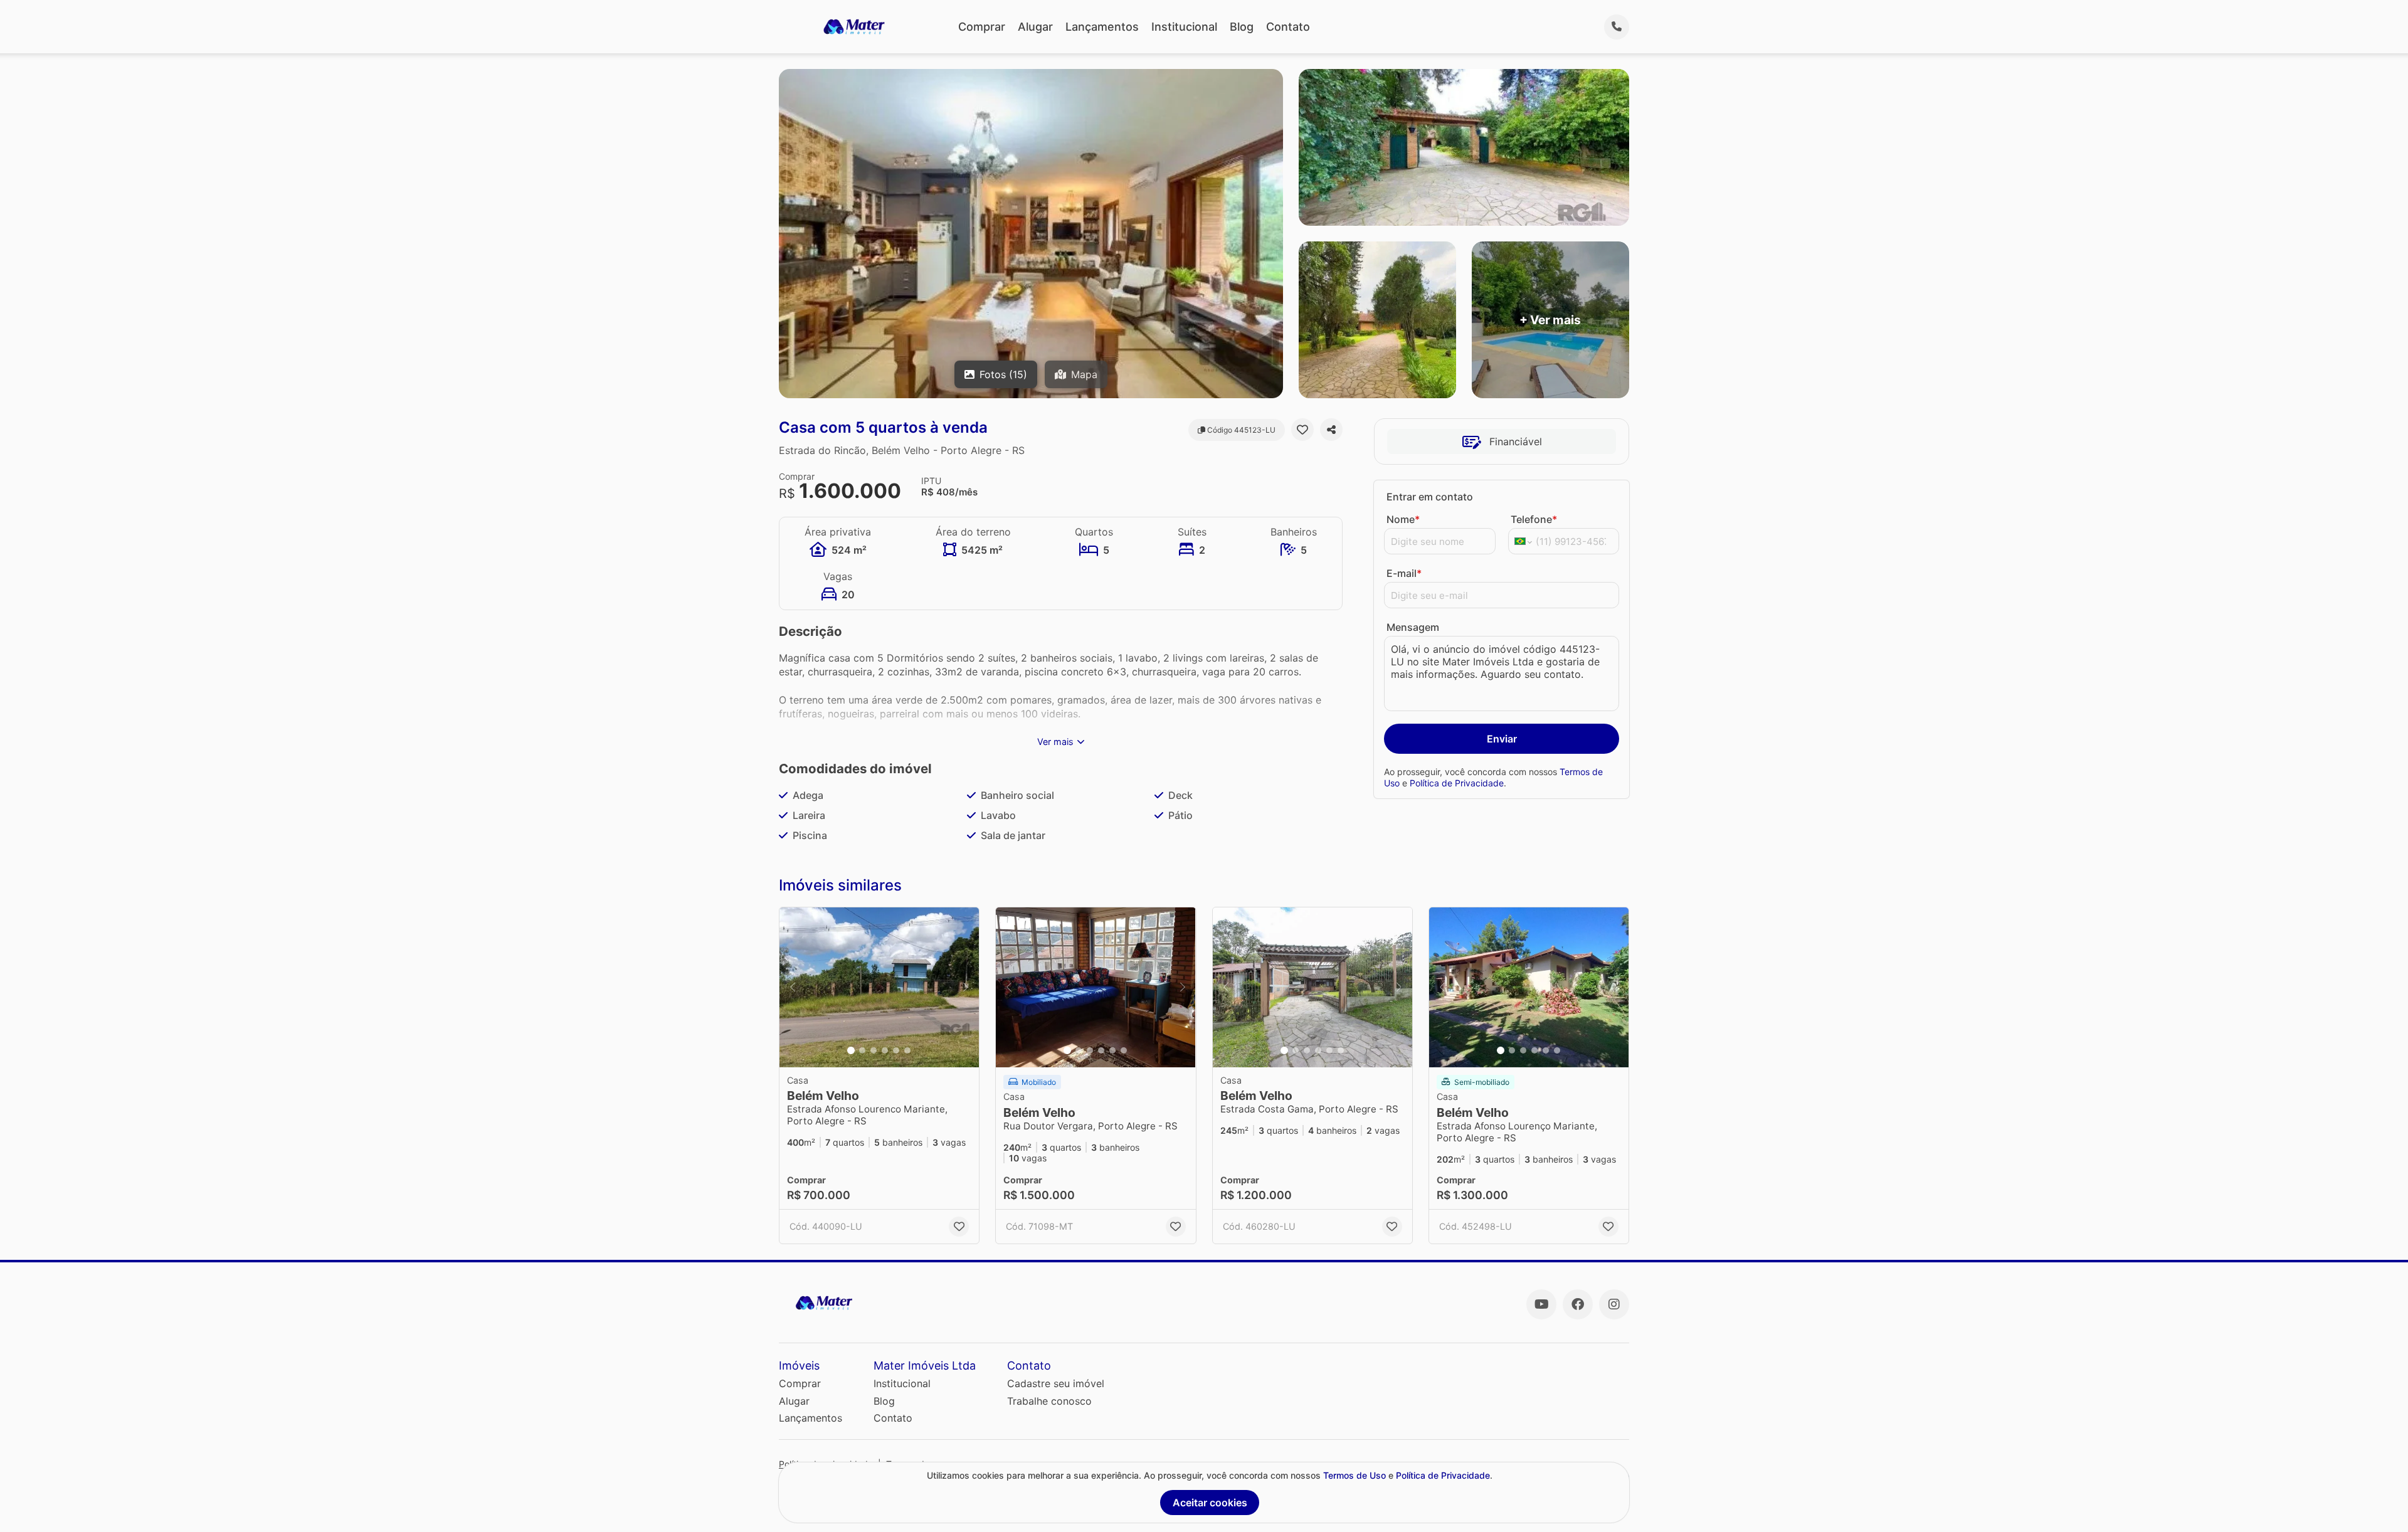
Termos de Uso (1354, 1475)
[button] (879, 987)
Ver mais (1055, 742)
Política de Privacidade (1457, 783)
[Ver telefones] (1617, 27)
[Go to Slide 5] (896, 1050)
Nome (1403, 519)
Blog (1242, 27)
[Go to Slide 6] (907, 1050)
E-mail (1404, 573)
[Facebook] (1578, 1304)
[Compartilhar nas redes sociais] (1331, 430)
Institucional (1184, 27)
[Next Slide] (966, 987)
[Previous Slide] (793, 987)
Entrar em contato (1430, 497)
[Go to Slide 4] (885, 1050)
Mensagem (1413, 627)
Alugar (1035, 27)
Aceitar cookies (1210, 1503)
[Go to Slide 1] (851, 1050)
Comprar (982, 27)
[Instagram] (1614, 1304)
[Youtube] (1541, 1304)
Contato (1288, 27)
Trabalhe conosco (1049, 1401)
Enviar (1502, 739)
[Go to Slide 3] (874, 1050)
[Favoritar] (1302, 430)
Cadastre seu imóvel (1056, 1383)
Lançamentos (1102, 27)
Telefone (1534, 519)
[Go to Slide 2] (862, 1050)
